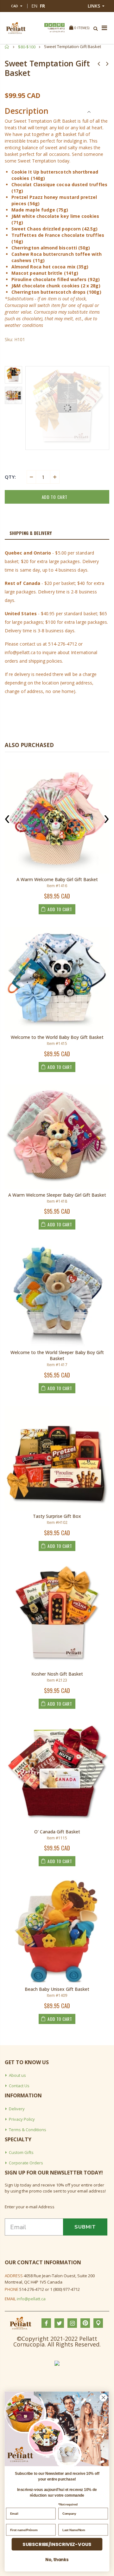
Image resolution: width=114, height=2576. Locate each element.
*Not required (68, 2505)
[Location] (63, 25)
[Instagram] (54, 25)
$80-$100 (27, 47)
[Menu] (104, 28)
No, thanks (57, 2560)
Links (94, 6)
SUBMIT (85, 2227)
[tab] (57, 533)
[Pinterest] (59, 25)
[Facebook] (46, 25)
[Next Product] (107, 63)
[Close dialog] (104, 2397)
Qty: (10, 477)
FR (42, 6)
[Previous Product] (99, 63)
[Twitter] (50, 25)
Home (7, 47)
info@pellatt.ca (31, 2299)
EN (34, 6)
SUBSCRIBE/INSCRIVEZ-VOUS (57, 2544)
